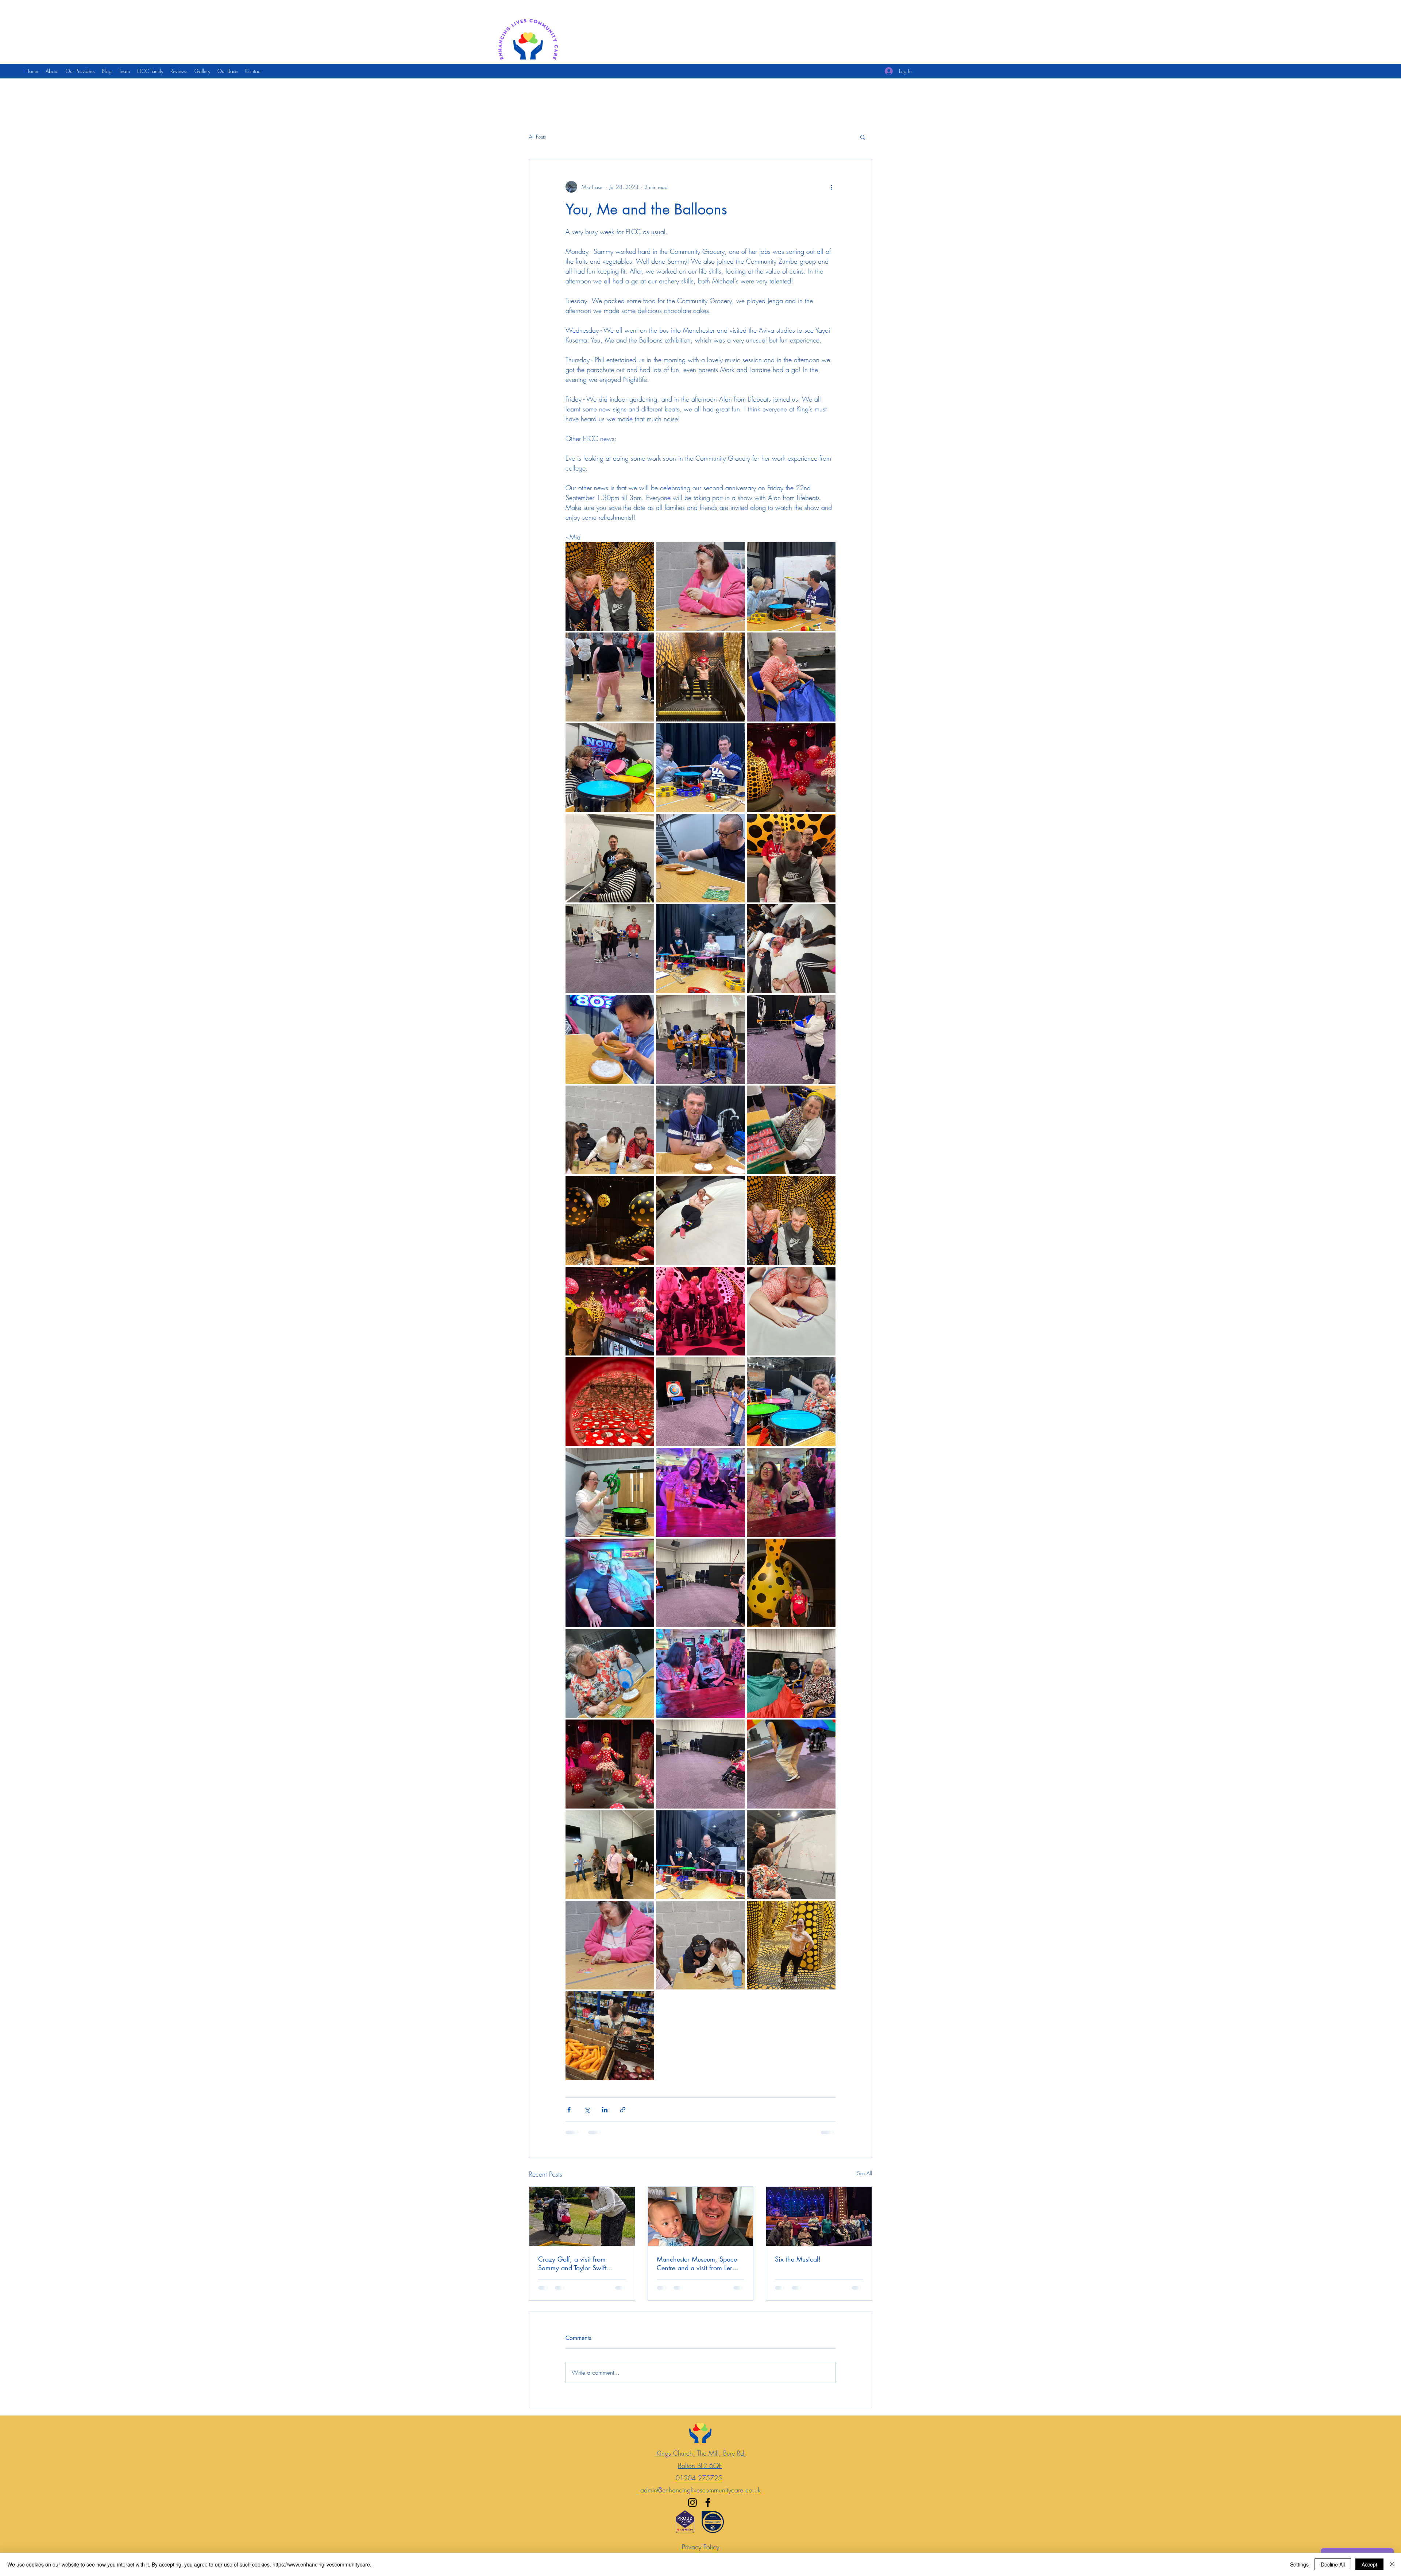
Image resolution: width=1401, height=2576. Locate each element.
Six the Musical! (798, 2259)
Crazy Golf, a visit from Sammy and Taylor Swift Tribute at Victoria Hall (572, 2263)
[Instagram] (692, 2509)
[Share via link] (623, 2110)
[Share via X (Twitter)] (587, 2110)
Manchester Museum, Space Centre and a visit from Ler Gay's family (697, 2263)
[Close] (1392, 2564)
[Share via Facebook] (569, 2110)
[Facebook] (708, 2509)
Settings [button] (1299, 2564)
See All (864, 2173)
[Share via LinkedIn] (605, 2110)
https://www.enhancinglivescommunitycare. (322, 2564)
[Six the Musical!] (819, 2216)
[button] (863, 137)
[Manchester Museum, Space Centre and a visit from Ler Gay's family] (701, 2216)
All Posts (537, 137)
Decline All (1333, 2564)
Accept (1369, 2564)
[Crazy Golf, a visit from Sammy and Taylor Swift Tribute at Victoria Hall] (582, 2216)
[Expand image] (610, 586)
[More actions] (831, 187)
